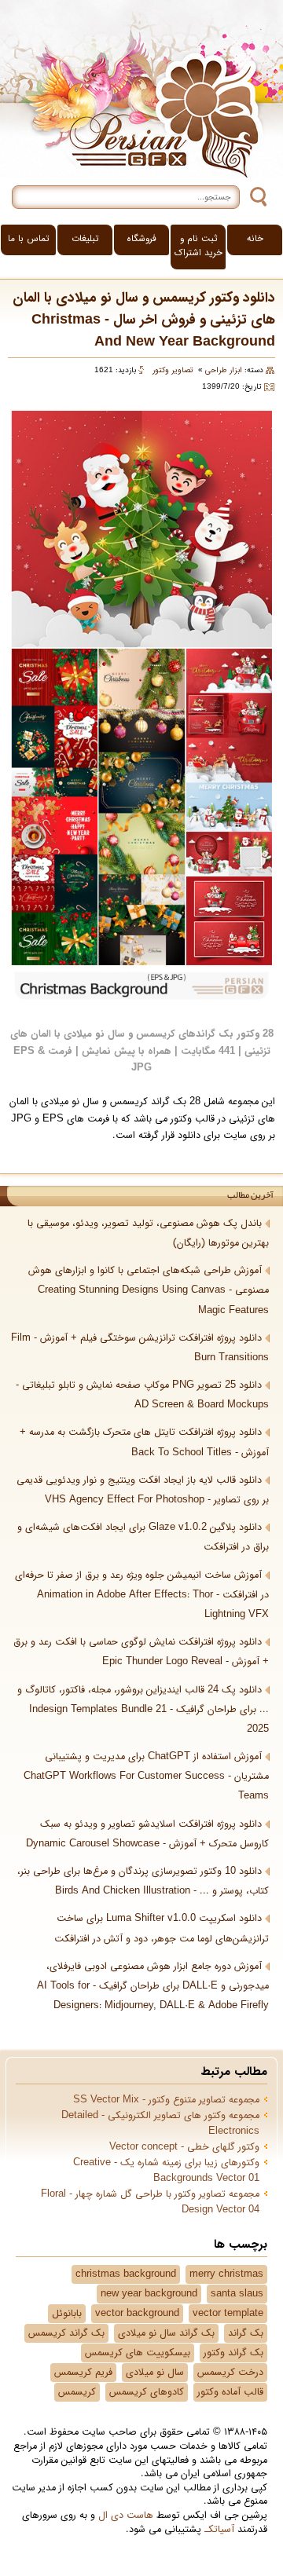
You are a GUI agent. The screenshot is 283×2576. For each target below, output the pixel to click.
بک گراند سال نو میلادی (166, 2333)
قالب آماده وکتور (230, 2392)
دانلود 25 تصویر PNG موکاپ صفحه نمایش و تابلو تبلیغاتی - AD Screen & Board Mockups (142, 1395)
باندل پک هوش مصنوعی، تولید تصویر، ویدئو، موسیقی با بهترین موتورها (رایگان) (148, 1233)
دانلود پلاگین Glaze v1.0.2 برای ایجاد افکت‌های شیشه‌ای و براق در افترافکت (143, 1537)
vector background (137, 2314)
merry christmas (226, 2274)
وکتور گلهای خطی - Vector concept (184, 2147)
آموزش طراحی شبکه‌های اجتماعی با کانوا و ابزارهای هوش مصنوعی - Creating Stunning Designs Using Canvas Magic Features (149, 1290)
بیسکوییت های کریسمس (138, 2353)
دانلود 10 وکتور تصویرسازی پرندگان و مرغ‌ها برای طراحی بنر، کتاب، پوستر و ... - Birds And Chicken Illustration (143, 1881)
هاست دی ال (126, 2516)
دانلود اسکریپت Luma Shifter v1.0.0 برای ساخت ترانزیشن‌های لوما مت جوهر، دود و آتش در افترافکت (162, 1928)
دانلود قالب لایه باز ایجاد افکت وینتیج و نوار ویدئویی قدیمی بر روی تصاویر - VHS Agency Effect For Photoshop (143, 1490)
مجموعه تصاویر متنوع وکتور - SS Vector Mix (166, 2100)
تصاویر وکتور (173, 370)
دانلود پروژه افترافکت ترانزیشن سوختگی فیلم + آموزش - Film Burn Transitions (140, 1348)
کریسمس (77, 2392)
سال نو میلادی (155, 2373)
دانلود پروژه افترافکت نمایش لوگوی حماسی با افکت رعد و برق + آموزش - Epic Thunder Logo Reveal (141, 1652)
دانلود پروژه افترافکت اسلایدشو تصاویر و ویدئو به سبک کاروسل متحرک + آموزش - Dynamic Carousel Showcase (147, 1834)
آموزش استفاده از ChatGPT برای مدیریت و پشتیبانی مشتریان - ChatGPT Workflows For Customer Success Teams (146, 1776)
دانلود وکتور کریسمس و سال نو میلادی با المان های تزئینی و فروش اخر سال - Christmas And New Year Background (144, 320)
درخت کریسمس (230, 2373)
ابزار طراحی (224, 370)
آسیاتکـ (219, 2530)
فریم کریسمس (83, 2373)
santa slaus (237, 2294)
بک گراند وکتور (233, 2353)
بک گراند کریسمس (66, 2333)
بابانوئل (67, 2314)
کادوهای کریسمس (147, 2392)
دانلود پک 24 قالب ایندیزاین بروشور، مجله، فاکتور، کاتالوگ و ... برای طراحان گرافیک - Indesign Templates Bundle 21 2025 (143, 1710)
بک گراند (246, 2333)
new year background (149, 2294)
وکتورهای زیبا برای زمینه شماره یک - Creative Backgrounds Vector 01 (166, 2171)
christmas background (126, 2274)
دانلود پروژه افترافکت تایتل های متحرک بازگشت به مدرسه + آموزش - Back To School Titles (144, 1442)
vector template (228, 2314)
